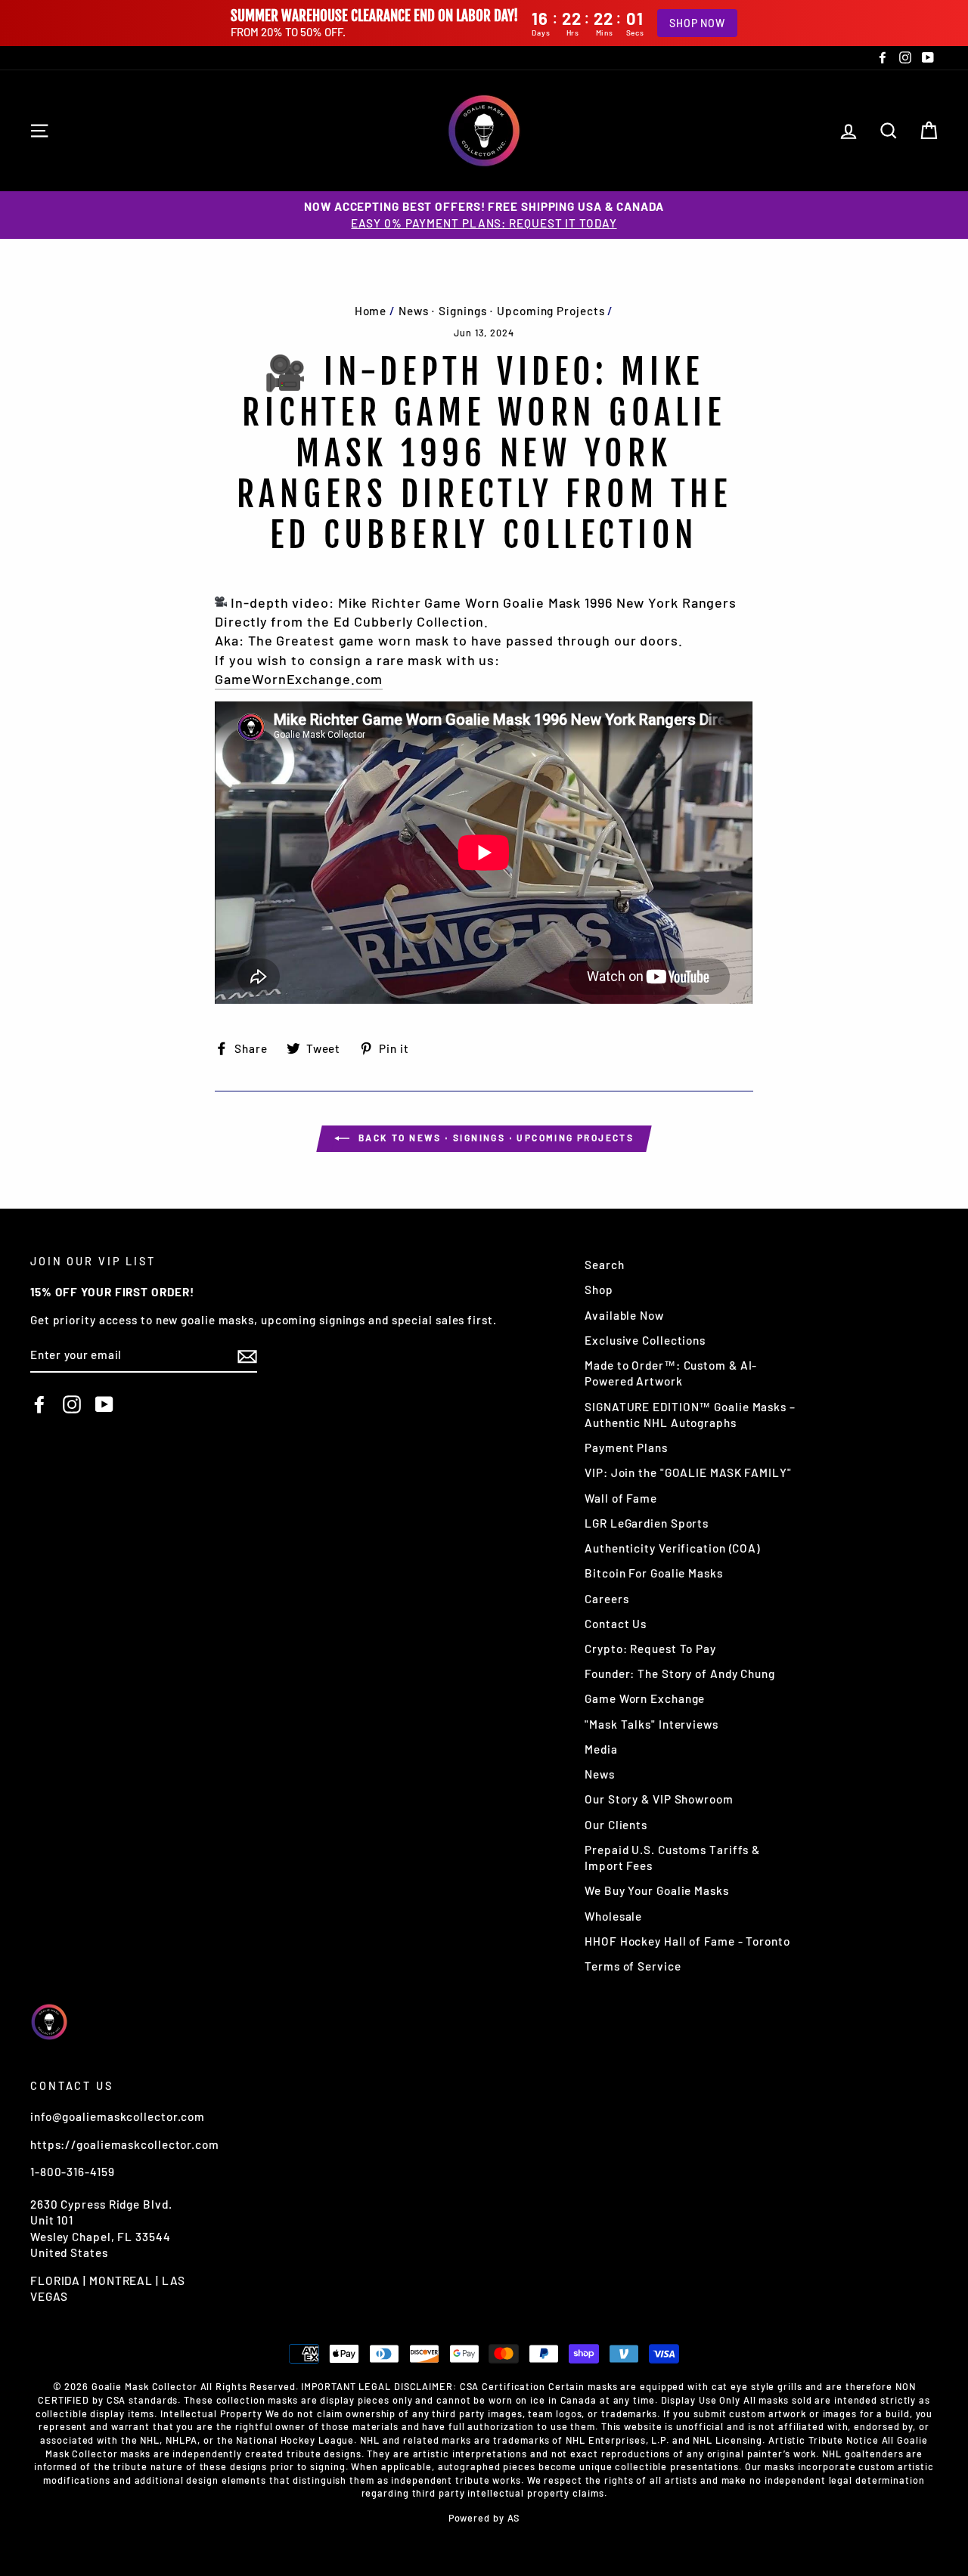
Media (601, 1749)
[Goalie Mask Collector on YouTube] (104, 1404)
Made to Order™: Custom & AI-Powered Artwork (671, 1373)
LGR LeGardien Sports (647, 1523)
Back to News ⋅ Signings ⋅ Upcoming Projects (495, 1138)
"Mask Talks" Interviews (652, 1724)
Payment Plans (626, 1447)
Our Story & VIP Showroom (659, 1799)
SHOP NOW (697, 23)
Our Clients (616, 1825)
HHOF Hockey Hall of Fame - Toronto (687, 1941)
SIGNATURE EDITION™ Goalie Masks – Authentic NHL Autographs (690, 1415)
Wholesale (613, 1916)
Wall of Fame (621, 1498)
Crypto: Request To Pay (650, 1649)
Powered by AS (484, 2518)
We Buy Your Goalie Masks (657, 1890)
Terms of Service (633, 1966)
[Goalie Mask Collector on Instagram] (72, 1404)
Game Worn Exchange (645, 1698)
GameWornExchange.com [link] (299, 679)
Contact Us (616, 1624)
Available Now (624, 1315)
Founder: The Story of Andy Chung (680, 1673)
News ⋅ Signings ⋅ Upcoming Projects (502, 311)
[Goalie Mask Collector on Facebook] (39, 1404)
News (600, 1774)
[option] (484, 215)
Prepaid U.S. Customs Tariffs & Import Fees (672, 1858)
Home (371, 311)
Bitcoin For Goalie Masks (654, 1573)
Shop (599, 1290)
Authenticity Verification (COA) (672, 1548)
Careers (607, 1599)
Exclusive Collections (645, 1340)
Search (604, 1265)
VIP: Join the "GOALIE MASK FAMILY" (688, 1472)
